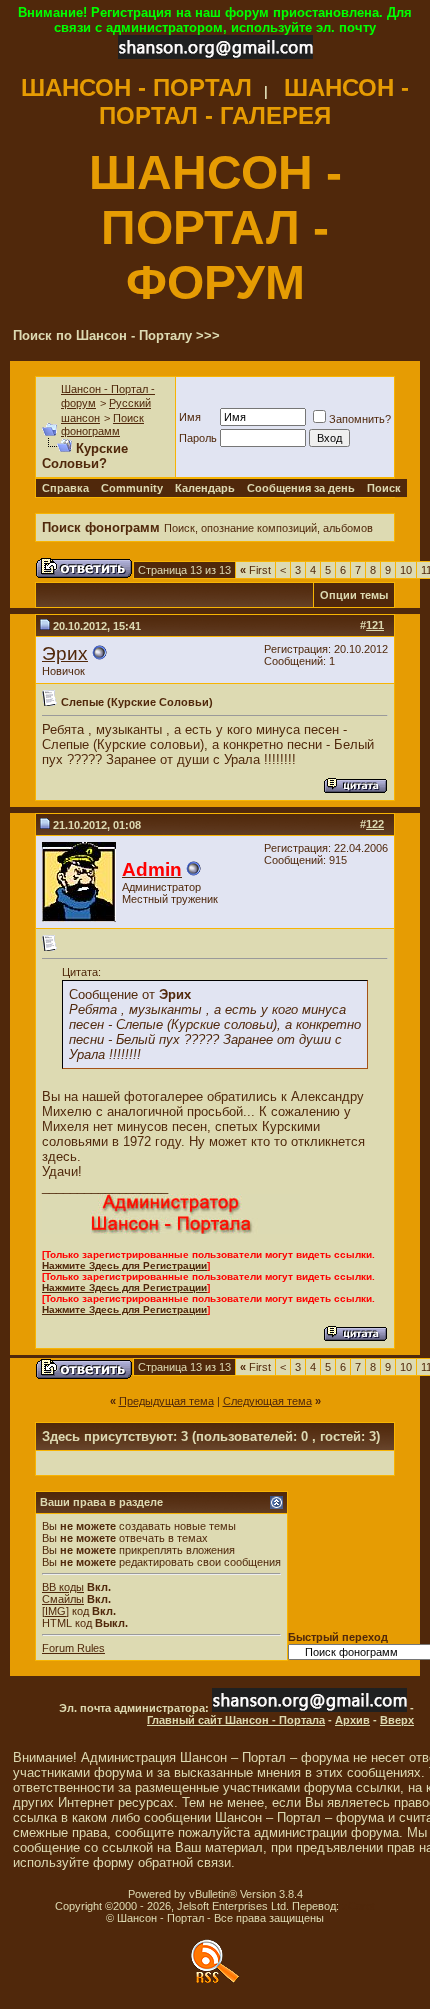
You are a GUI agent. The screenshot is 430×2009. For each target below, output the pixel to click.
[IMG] (55, 1611)
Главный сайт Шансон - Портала (236, 1720)
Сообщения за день (301, 488)
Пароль (198, 438)
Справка (65, 488)
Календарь (205, 488)
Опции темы (354, 595)
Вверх (397, 1720)
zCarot (358, 1906)
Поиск (384, 488)
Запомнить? (360, 419)
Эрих (65, 653)
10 (406, 570)
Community (132, 488)
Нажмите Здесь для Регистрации (124, 1265)
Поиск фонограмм (102, 424)
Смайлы (63, 1599)
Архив (352, 1720)
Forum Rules (73, 1648)
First (255, 570)
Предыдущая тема (166, 1401)
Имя (190, 417)
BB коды (63, 1587)
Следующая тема (267, 1401)
